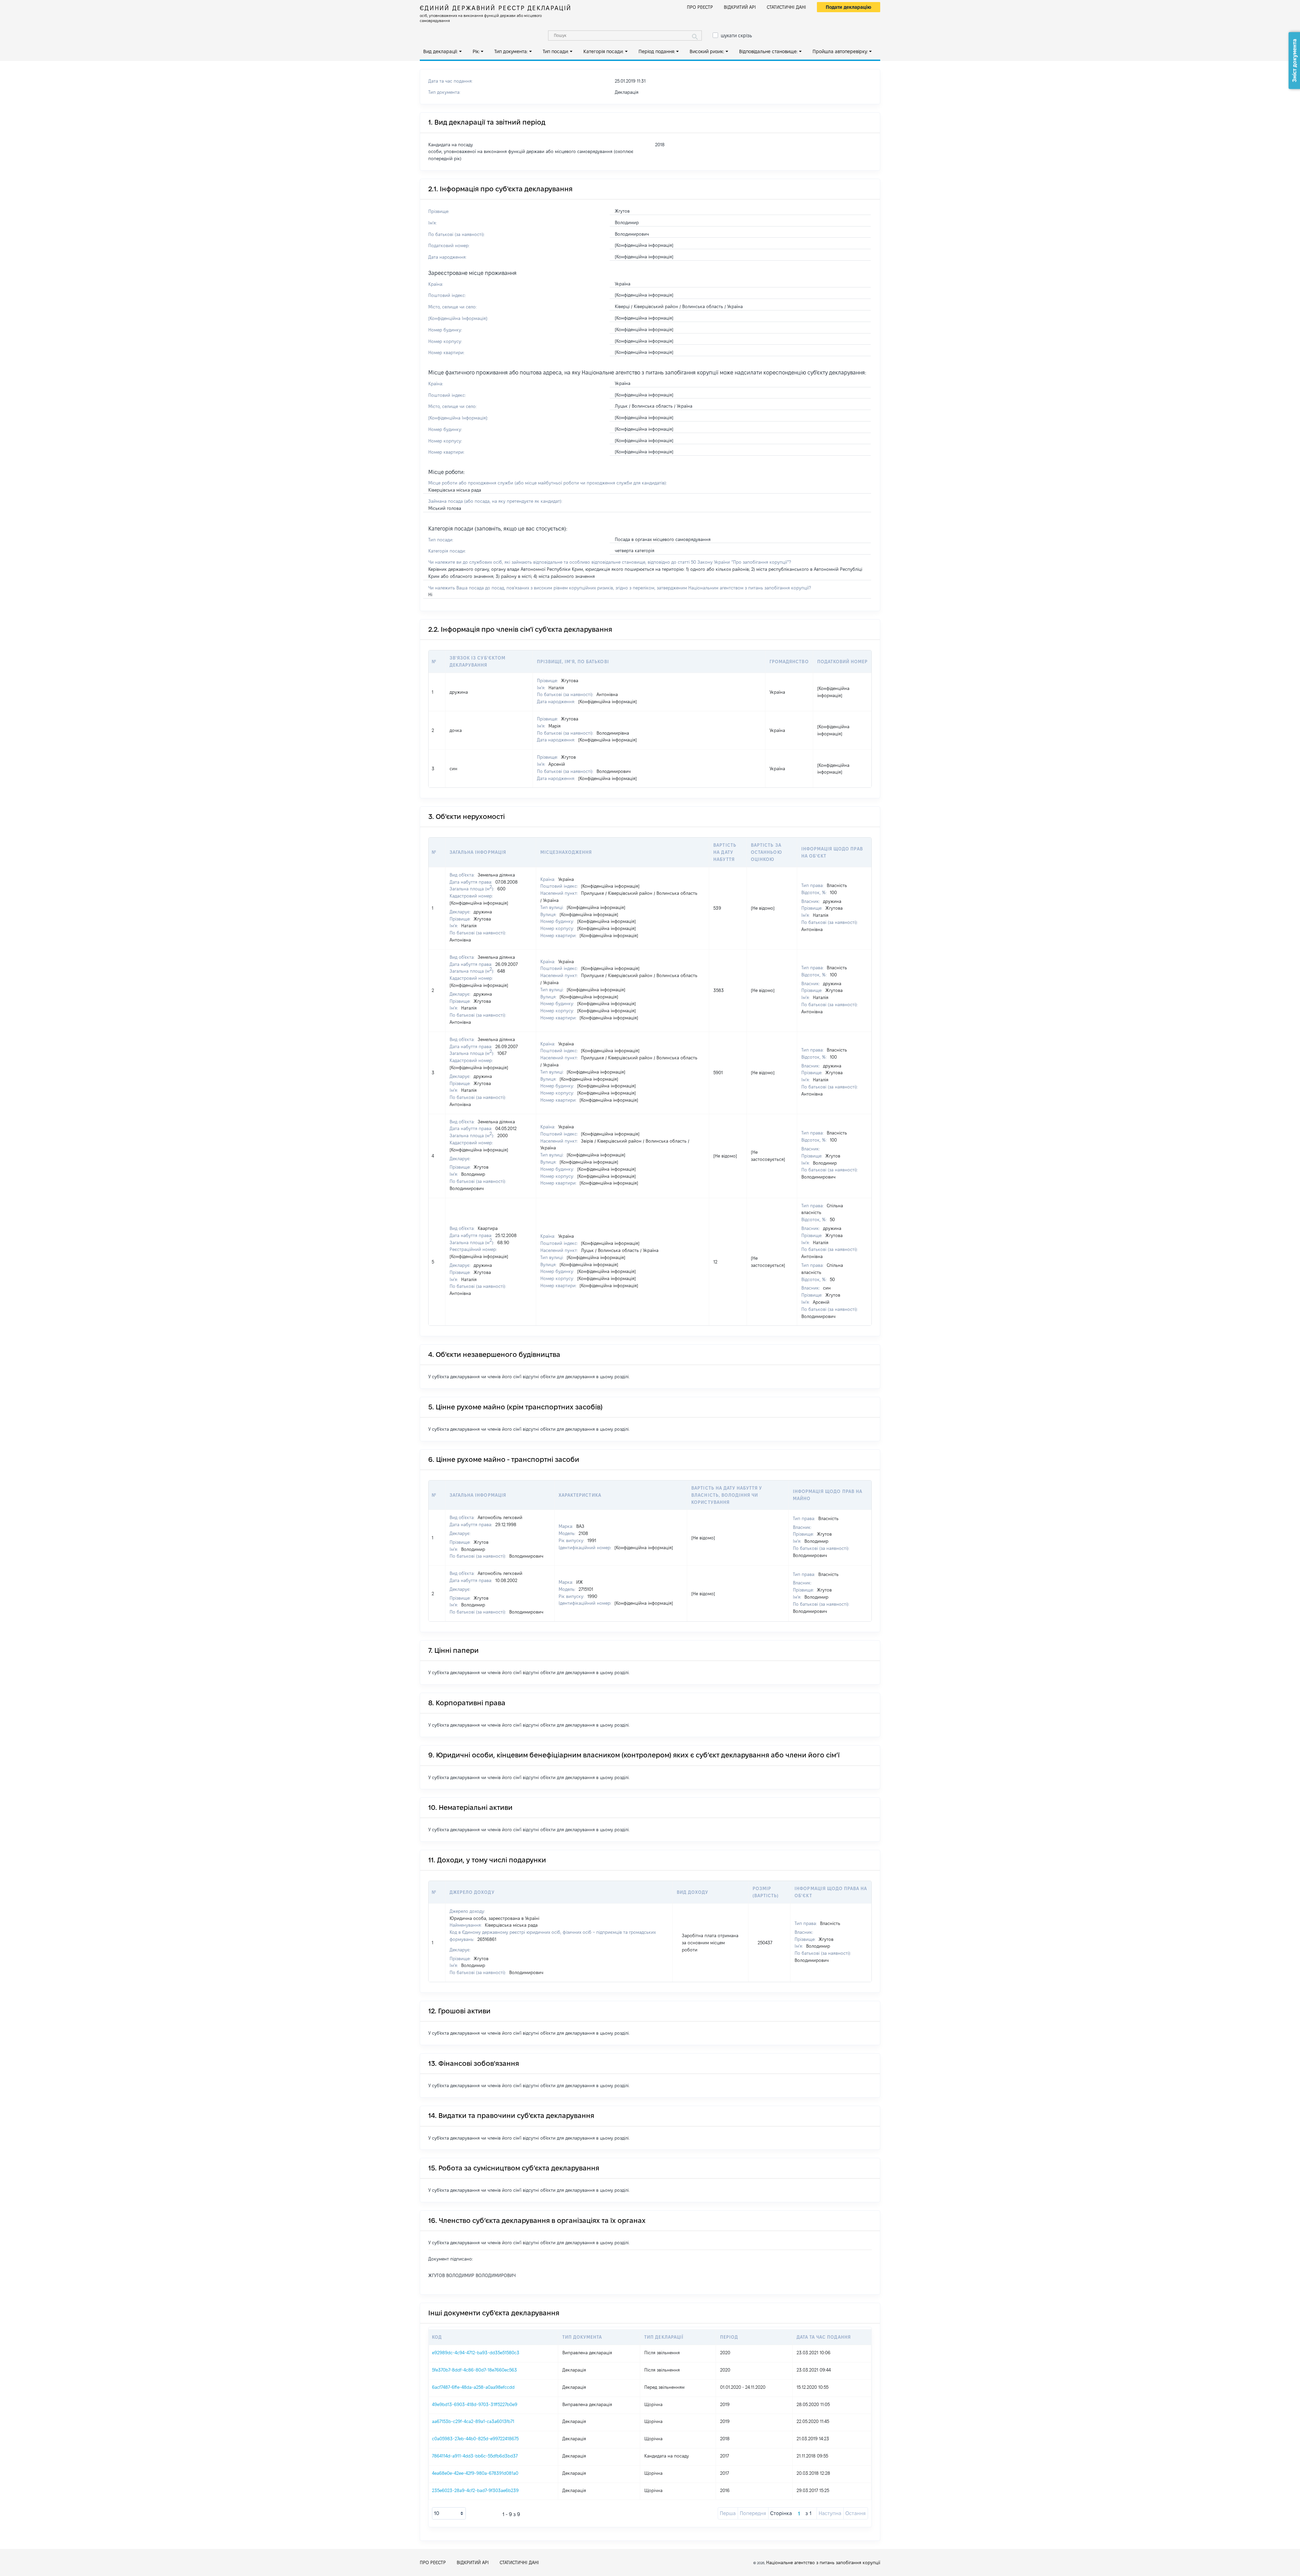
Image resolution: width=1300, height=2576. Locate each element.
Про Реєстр (700, 7)
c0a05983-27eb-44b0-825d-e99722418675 (475, 2439)
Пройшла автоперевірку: (840, 51)
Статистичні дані (786, 7)
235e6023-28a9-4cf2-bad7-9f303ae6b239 (475, 2490)
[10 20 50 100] (449, 2513)
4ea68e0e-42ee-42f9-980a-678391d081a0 (475, 2473)
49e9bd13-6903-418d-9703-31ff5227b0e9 (475, 2404)
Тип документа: (511, 51)
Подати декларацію (849, 7)
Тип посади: (556, 51)
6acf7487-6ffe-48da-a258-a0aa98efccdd (473, 2387)
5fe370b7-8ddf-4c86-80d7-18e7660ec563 (474, 2370)
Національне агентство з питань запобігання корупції (823, 2562)
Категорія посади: (603, 51)
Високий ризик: (707, 51)
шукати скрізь (736, 36)
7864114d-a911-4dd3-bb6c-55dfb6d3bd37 (475, 2456)
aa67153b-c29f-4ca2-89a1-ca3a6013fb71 (473, 2421)
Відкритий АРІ (740, 7)
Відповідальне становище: (768, 51)
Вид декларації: (440, 51)
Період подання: (657, 51)
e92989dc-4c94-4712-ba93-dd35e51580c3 (476, 2353)
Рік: (476, 51)
